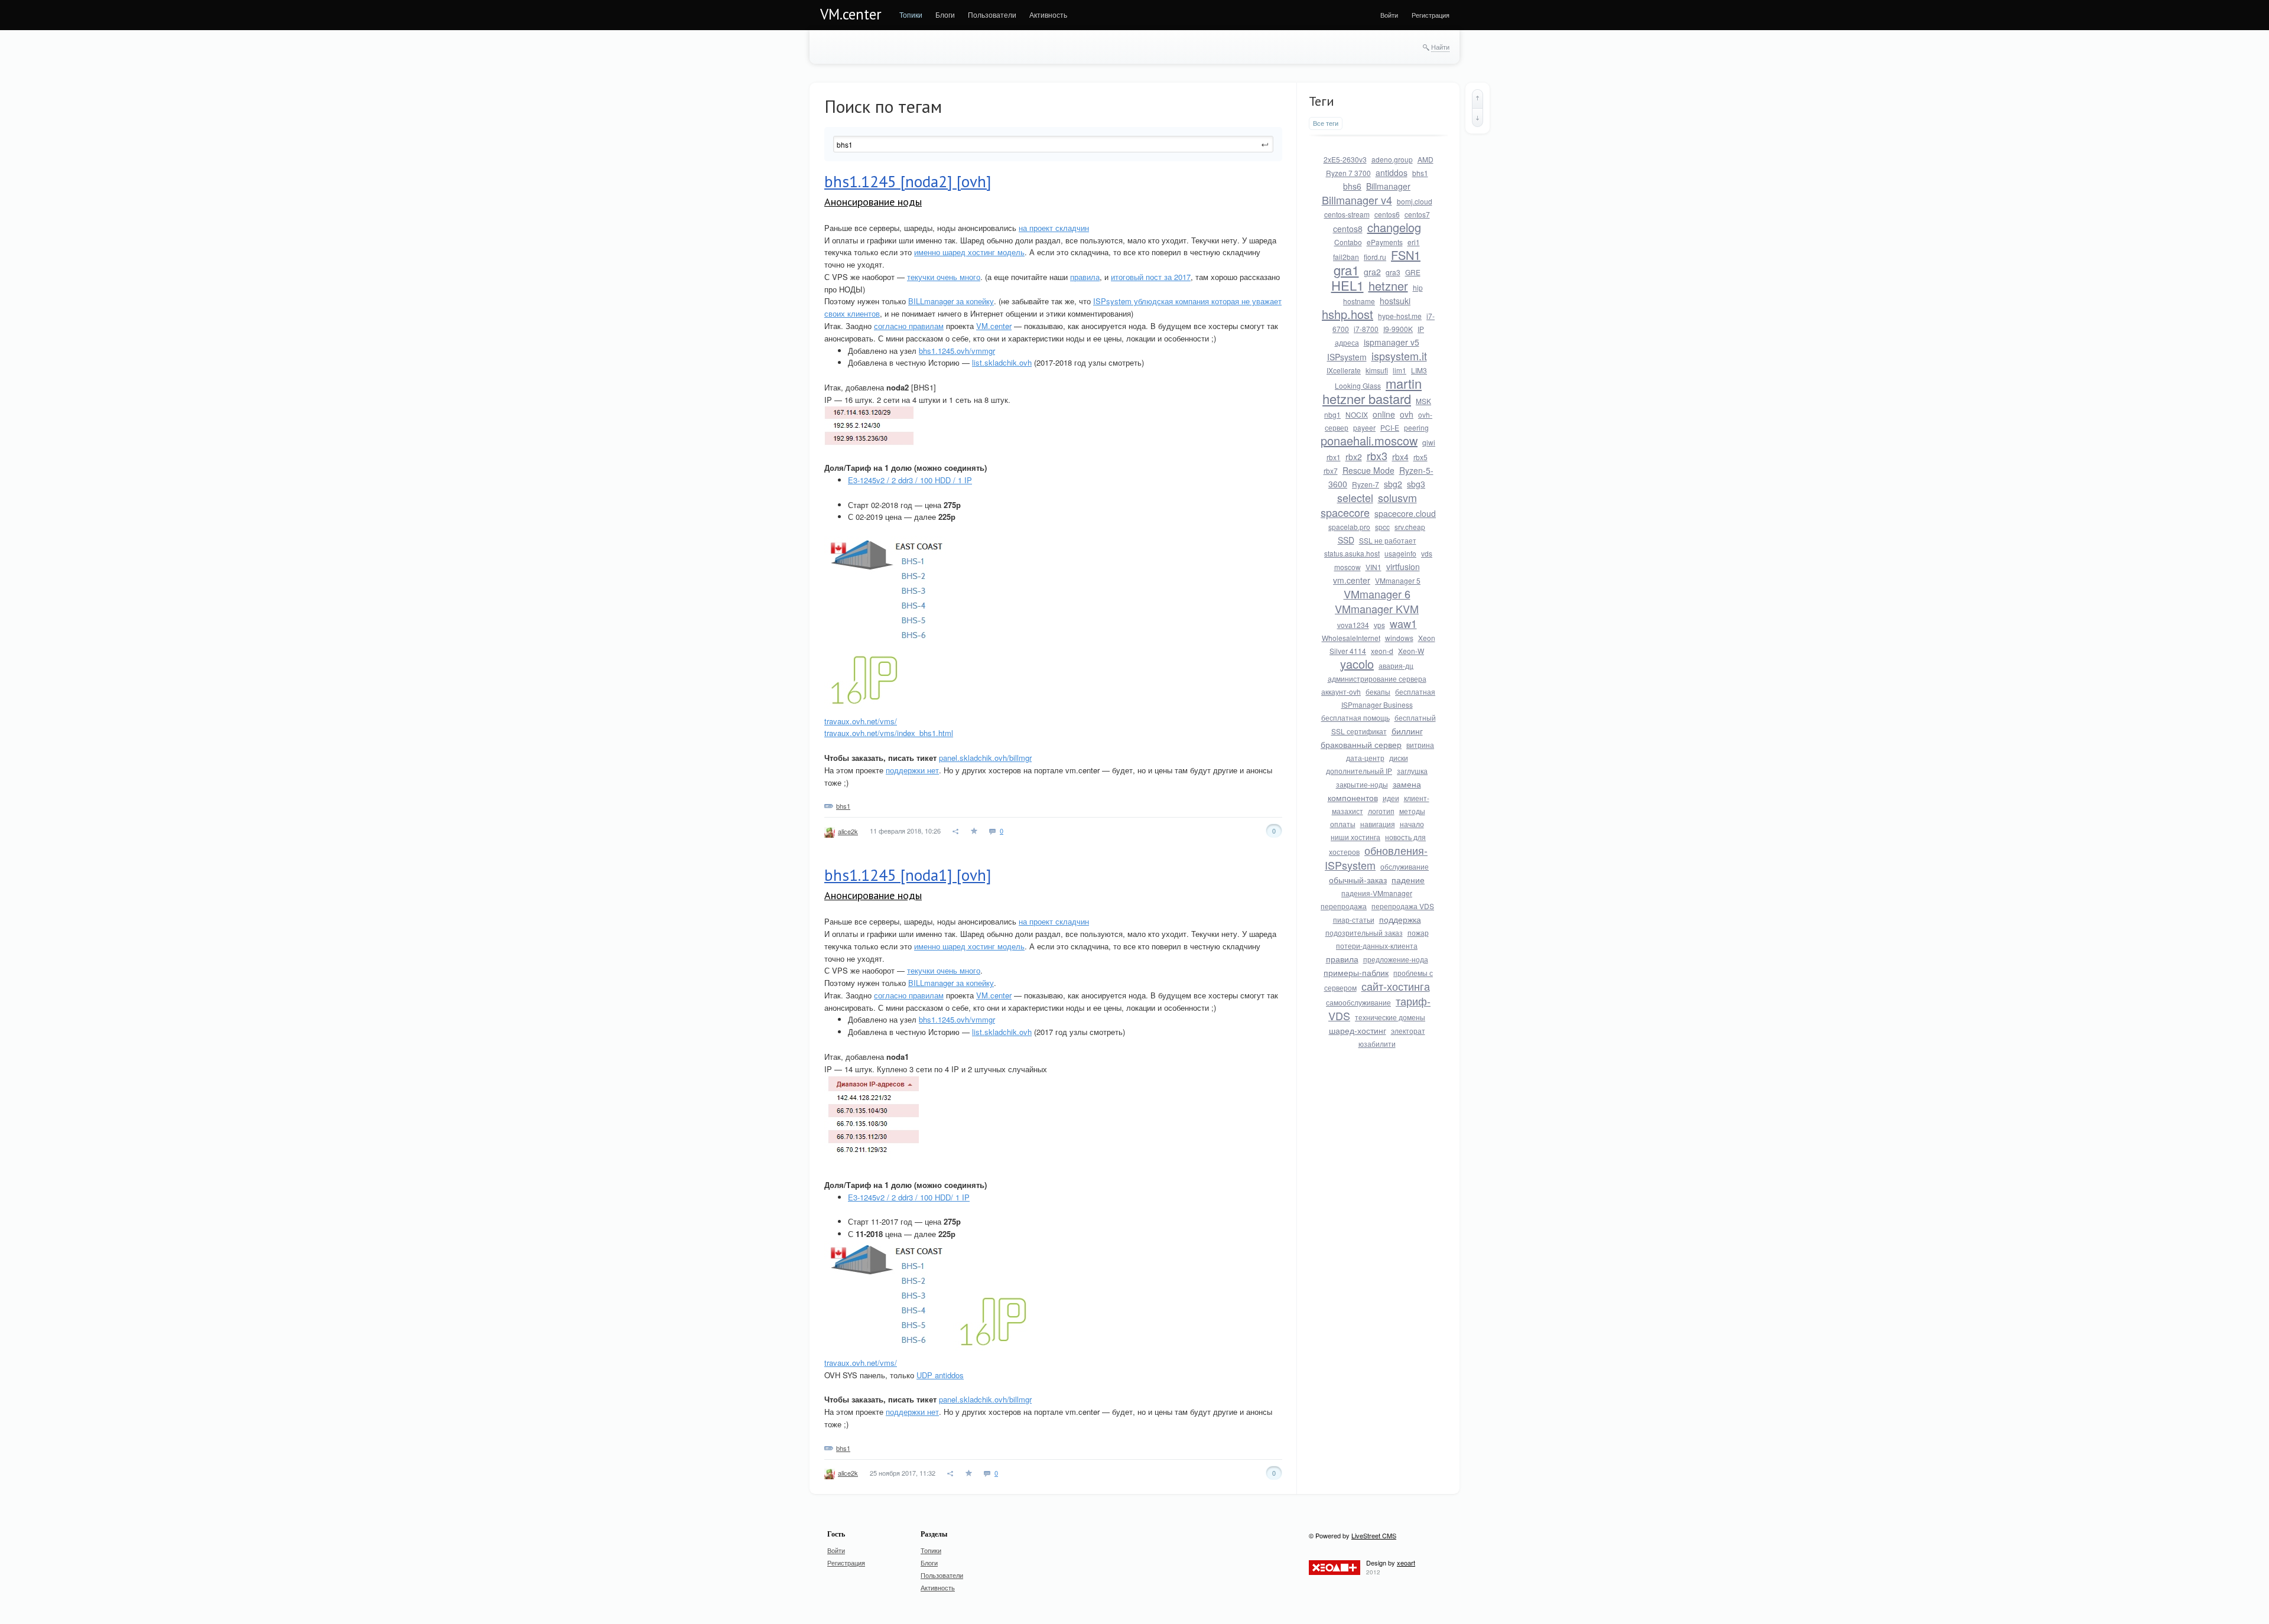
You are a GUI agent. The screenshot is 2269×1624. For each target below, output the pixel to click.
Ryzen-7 (1366, 484)
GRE (1413, 272)
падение (1408, 880)
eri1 (1414, 242)
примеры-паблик (1356, 972)
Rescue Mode (1368, 470)
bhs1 (843, 806)
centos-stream (1347, 214)
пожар (1418, 933)
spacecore (1345, 512)
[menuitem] (911, 15)
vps (1379, 625)
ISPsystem (1347, 357)
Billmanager (1388, 186)
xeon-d (1382, 651)
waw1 (1403, 623)
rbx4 (1400, 457)
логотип (1381, 811)
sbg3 (1416, 484)
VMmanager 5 (1398, 580)
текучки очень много (944, 277)
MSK (1423, 401)
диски (1399, 758)
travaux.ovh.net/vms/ (861, 721)
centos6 (1387, 214)
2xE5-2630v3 (1345, 159)
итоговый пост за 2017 (1151, 277)
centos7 (1417, 214)
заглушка (1412, 771)
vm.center (1352, 580)
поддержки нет (912, 770)
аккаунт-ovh (1341, 691)
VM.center (851, 14)
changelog (1394, 227)
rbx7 (1331, 471)
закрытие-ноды (1362, 784)
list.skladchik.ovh (1002, 362)
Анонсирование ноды (873, 202)
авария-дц (1396, 665)
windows (1399, 638)
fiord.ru (1375, 257)
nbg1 (1332, 414)
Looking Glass (1358, 385)
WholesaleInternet (1351, 638)
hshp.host (1348, 314)
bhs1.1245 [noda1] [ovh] (908, 875)
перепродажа (1344, 906)
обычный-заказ (1358, 880)
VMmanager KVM (1377, 608)
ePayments (1385, 242)
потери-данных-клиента (1377, 946)
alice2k (848, 831)
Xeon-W (1411, 651)
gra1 (1346, 270)
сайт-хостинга (1396, 986)
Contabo (1348, 242)
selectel (1355, 497)
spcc (1382, 527)
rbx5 (1420, 457)
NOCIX (1357, 414)
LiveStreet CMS (1374, 1535)
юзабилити (1377, 1044)
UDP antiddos (940, 1375)
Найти (1440, 47)
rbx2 (1354, 457)
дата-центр (1365, 758)
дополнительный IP (1359, 771)
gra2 (1372, 272)
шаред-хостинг (1358, 1030)
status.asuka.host (1352, 553)
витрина (1420, 745)
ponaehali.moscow (1369, 440)
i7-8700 (1366, 329)
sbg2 (1393, 484)
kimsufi (1377, 370)
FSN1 (1406, 255)
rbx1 (1334, 457)
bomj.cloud (1415, 201)
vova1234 (1353, 625)
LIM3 (1419, 370)
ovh (1407, 414)
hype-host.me (1400, 316)
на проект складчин (1054, 228)
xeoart (1406, 1563)
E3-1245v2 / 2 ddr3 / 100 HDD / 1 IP (910, 480)
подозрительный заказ (1364, 933)
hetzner (1388, 286)
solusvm (1397, 497)
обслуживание (1405, 866)
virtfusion (1403, 567)
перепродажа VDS (1403, 906)
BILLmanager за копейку (951, 301)
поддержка (1400, 919)
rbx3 (1377, 455)
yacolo (1357, 664)
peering (1416, 427)
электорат (1408, 1031)
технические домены (1390, 1017)
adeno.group (1392, 159)
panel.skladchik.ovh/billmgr (985, 758)
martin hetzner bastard (1372, 391)
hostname (1359, 301)
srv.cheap (1410, 527)
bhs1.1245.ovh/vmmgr (957, 351)
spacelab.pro (1349, 527)
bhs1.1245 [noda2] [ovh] (908, 181)
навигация (1378, 824)
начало (1412, 824)
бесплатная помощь (1355, 717)
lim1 (1400, 370)
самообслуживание (1358, 1002)
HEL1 (1348, 285)
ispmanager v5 (1392, 342)
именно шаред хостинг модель (969, 252)
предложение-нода (1396, 959)
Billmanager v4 (1357, 200)
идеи (1391, 798)
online (1384, 414)
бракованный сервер (1361, 744)
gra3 (1393, 272)
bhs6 (1352, 186)
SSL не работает (1388, 540)
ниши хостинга (1355, 837)
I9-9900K (1398, 329)
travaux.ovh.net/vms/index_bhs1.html (889, 733)
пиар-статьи (1354, 920)
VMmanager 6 (1377, 594)
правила (1085, 277)
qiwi (1429, 442)
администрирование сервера (1377, 678)
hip (1418, 287)
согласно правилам (909, 326)
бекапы (1378, 691)
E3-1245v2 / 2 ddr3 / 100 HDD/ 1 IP (909, 1197)
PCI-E (1390, 427)
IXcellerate (1344, 370)
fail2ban (1346, 257)
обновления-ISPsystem (1376, 857)
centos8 (1348, 229)
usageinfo (1400, 553)
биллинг (1407, 731)
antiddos (1392, 173)
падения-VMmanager (1377, 893)
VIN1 (1374, 567)
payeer (1364, 427)
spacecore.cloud (1405, 513)
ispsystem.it (1399, 356)
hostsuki (1395, 301)
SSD (1346, 540)
